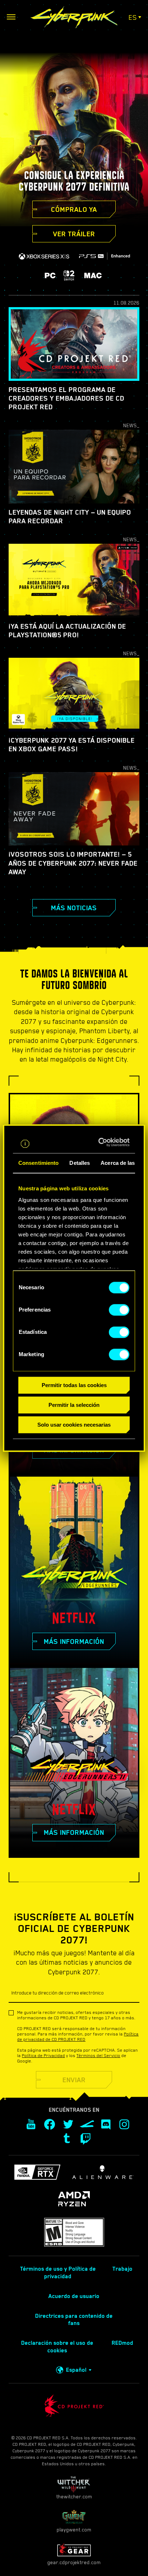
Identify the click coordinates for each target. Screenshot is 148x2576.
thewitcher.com (74, 2497)
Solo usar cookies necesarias (74, 1425)
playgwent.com (74, 2530)
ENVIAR (74, 2080)
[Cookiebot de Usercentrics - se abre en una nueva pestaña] (101, 1142)
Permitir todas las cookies (74, 1385)
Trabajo (122, 2269)
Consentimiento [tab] (38, 1163)
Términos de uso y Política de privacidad (58, 2273)
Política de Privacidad (43, 2056)
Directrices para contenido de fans (74, 2320)
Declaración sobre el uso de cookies (57, 2347)
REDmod (122, 2343)
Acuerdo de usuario (74, 2296)
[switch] (119, 1310)
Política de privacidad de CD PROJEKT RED (78, 2037)
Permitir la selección (74, 1405)
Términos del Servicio (98, 2056)
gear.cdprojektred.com (74, 2562)
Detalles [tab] (80, 1163)
